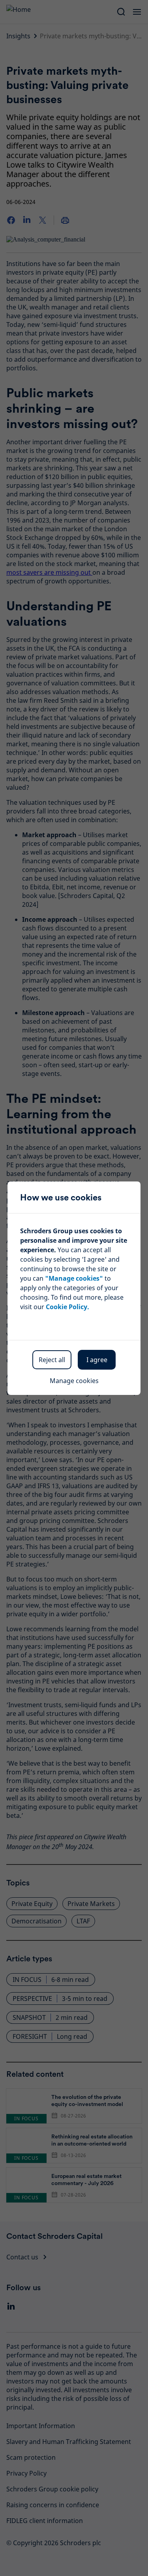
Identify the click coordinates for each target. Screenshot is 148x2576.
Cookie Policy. (67, 1307)
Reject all (52, 1360)
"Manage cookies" (74, 1278)
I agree (97, 1360)
